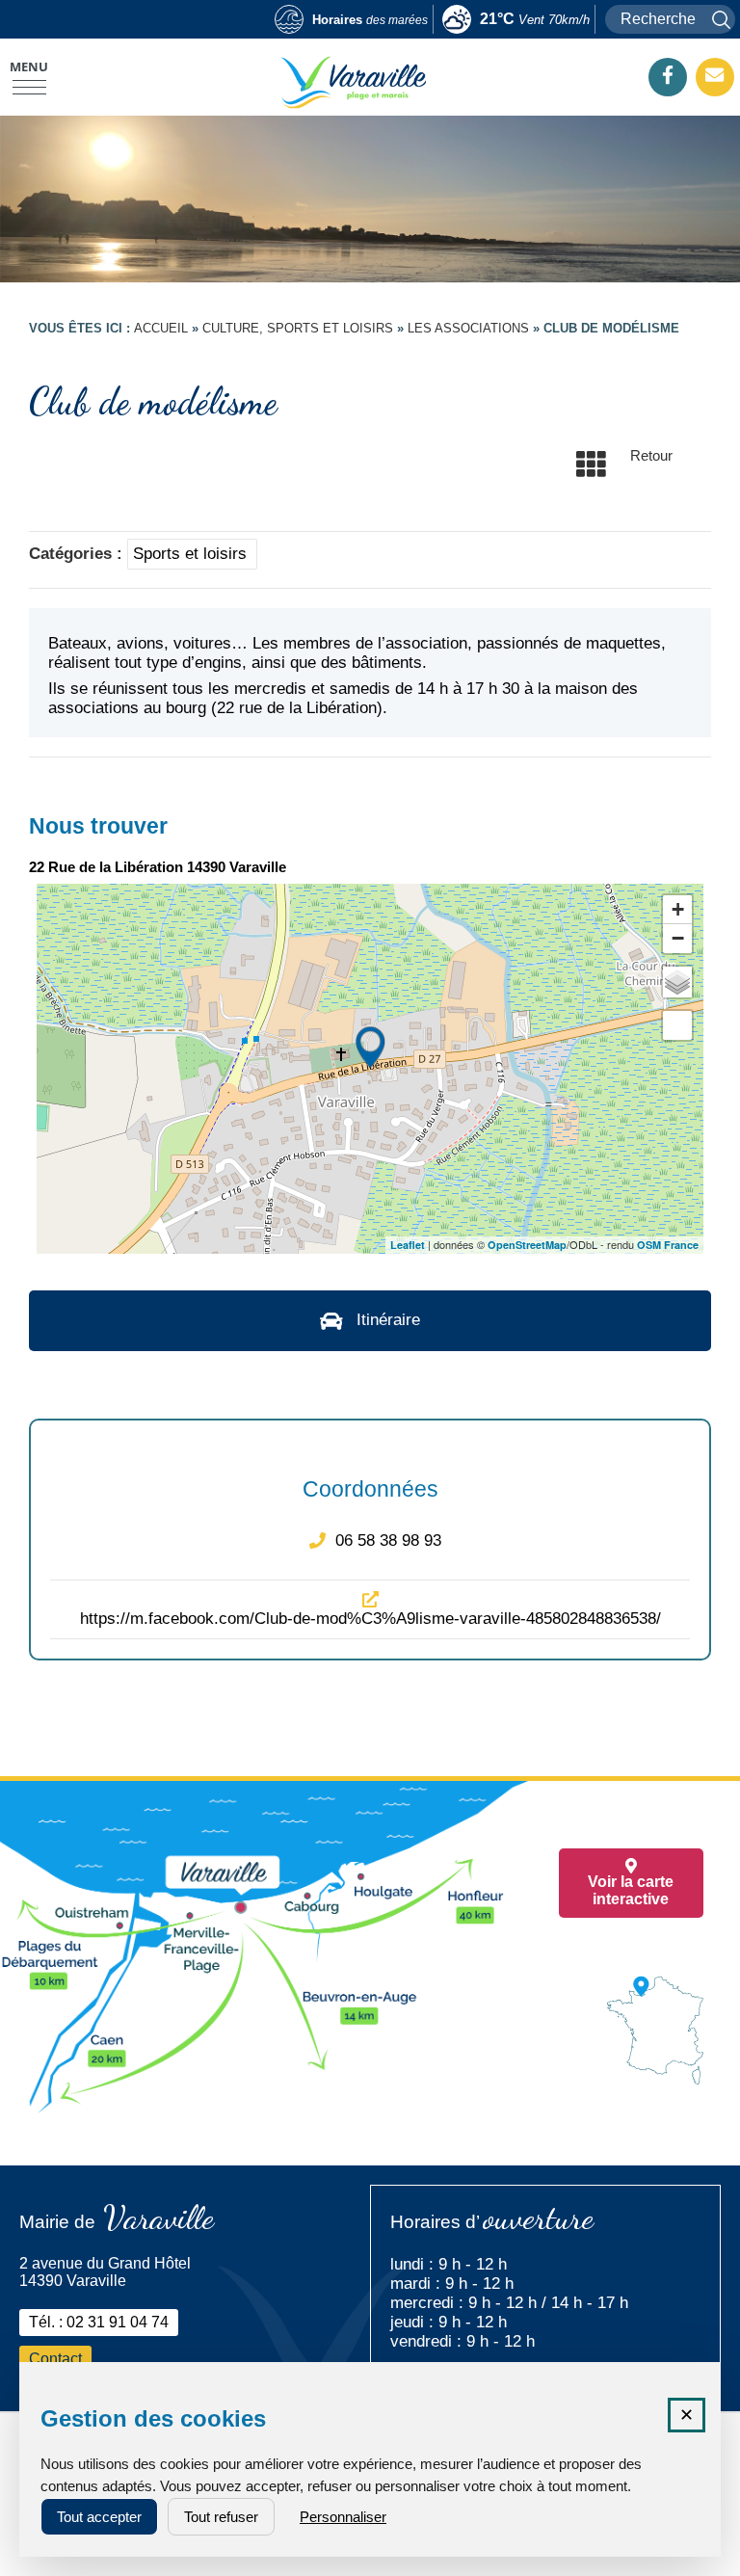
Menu (29, 66)
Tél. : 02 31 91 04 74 (99, 2322)
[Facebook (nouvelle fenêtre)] (668, 76)
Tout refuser (221, 2517)
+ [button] (678, 909)
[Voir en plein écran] (677, 1025)
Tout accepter (99, 2517)
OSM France (668, 1245)
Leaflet (408, 1245)
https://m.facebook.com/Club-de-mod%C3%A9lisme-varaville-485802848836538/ (370, 1619)
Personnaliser (343, 2517)
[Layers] (677, 982)
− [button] (678, 938)
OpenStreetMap (527, 1245)
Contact (55, 2359)
